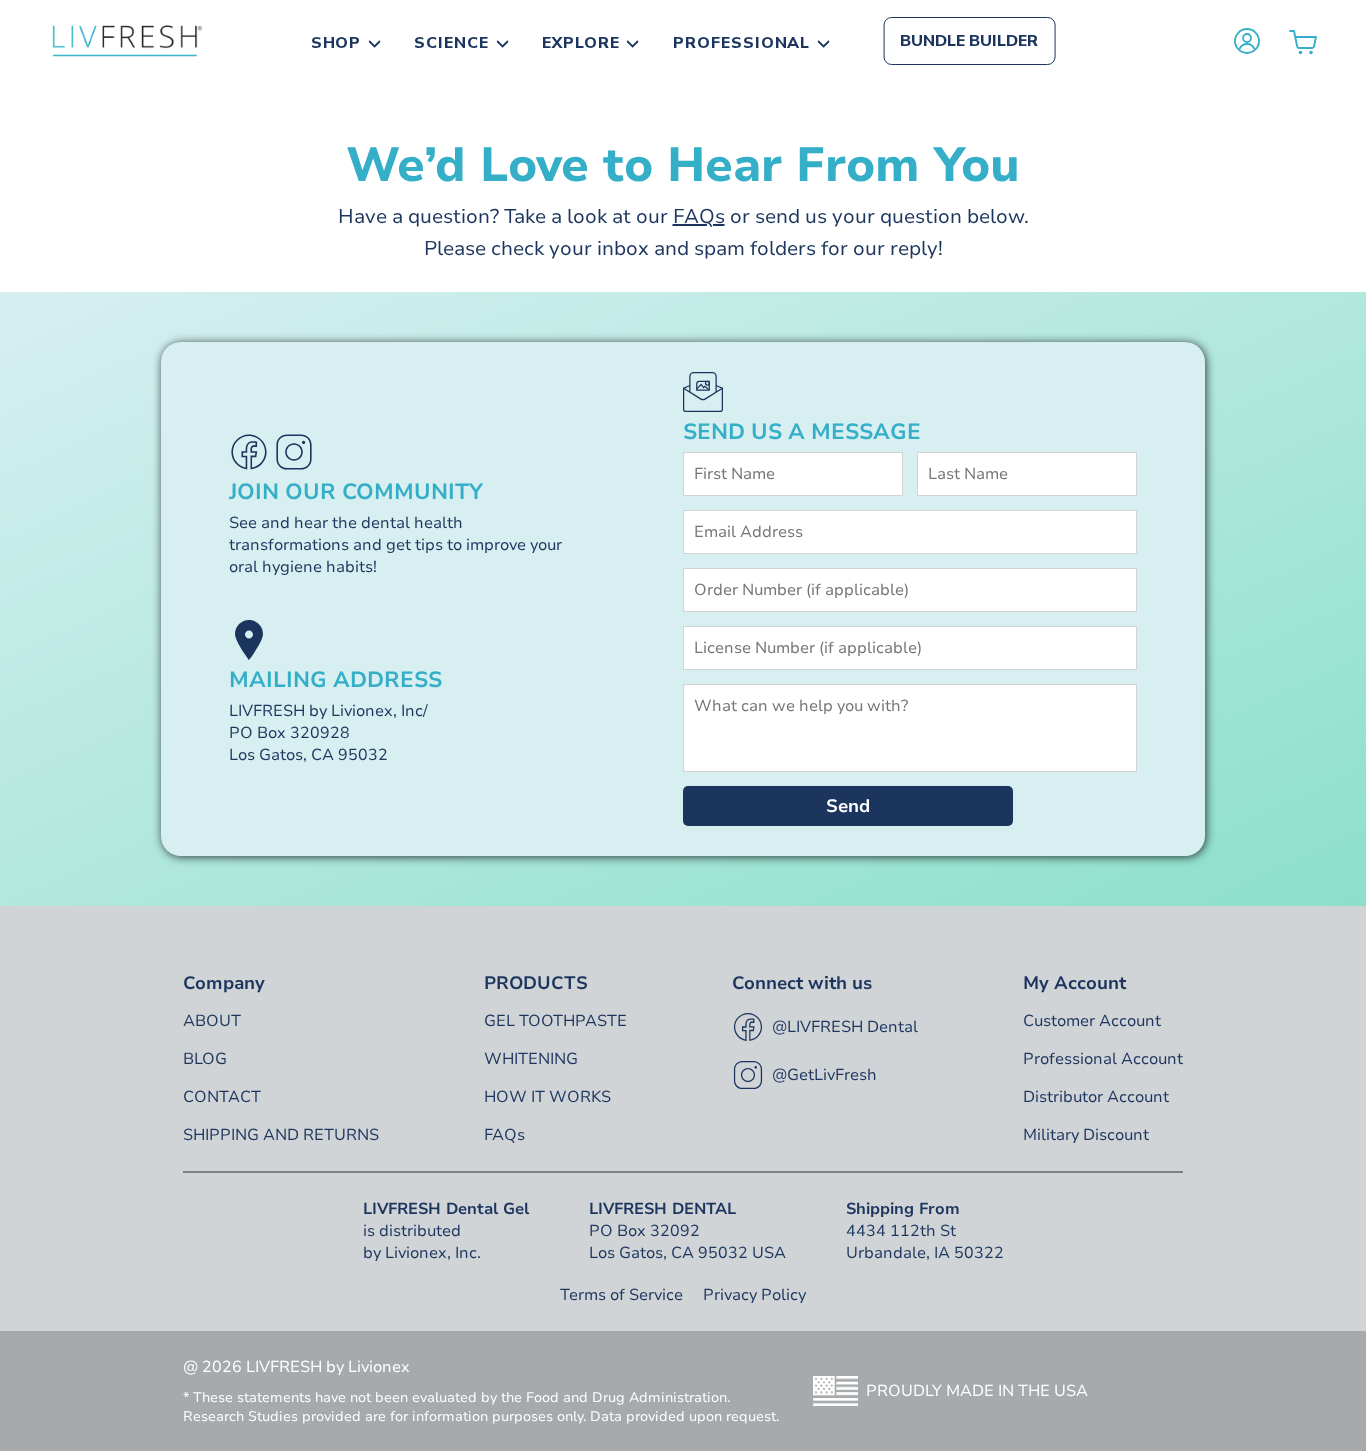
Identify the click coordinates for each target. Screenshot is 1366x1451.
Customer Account (1092, 1021)
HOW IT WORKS (547, 1097)
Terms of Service (621, 1295)
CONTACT (222, 1097)
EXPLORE (581, 43)
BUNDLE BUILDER (969, 41)
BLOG (205, 1059)
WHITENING (531, 1059)
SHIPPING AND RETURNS (281, 1135)
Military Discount (1086, 1135)
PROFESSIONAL (742, 43)
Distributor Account (1096, 1097)
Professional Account (1103, 1059)
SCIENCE (451, 43)
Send (848, 806)
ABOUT (212, 1021)
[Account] (1247, 41)
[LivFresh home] (127, 41)
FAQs (699, 216)
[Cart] (1303, 41)
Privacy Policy (754, 1295)
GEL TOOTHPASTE (555, 1021)
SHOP (336, 43)
